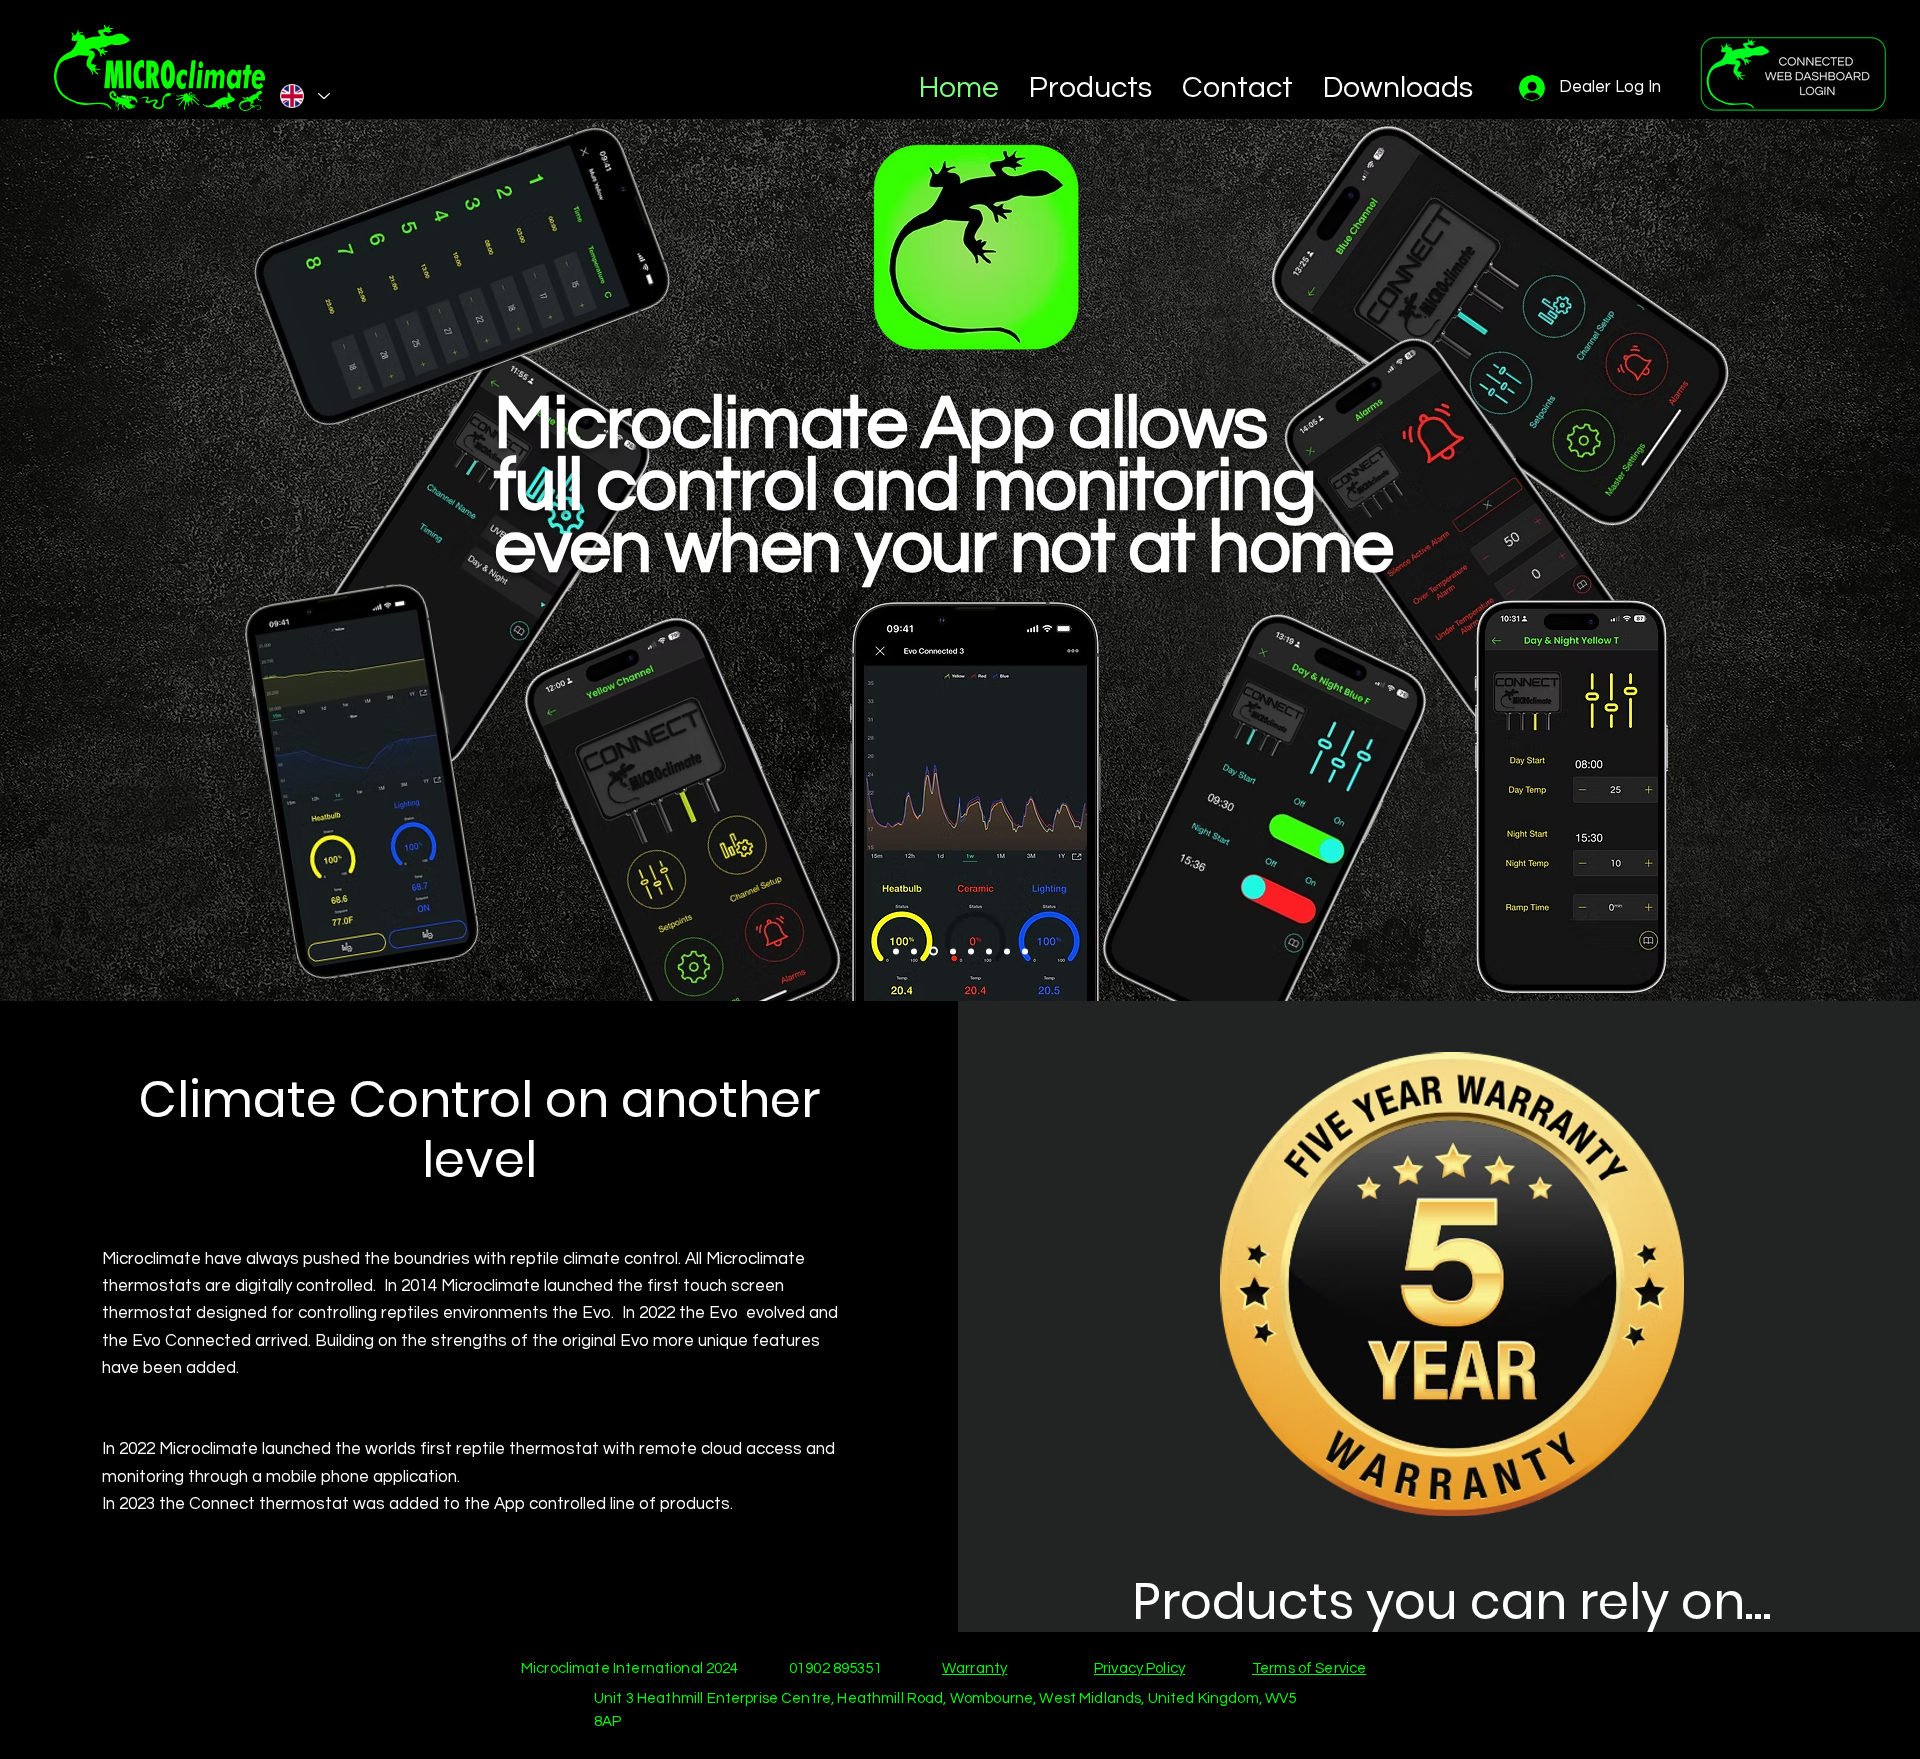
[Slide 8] (1007, 951)
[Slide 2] (914, 951)
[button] (1090, 88)
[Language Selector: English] (304, 96)
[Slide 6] (971, 951)
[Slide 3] (932, 951)
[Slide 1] (896, 951)
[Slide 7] (989, 951)
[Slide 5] (951, 951)
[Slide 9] (1025, 951)
